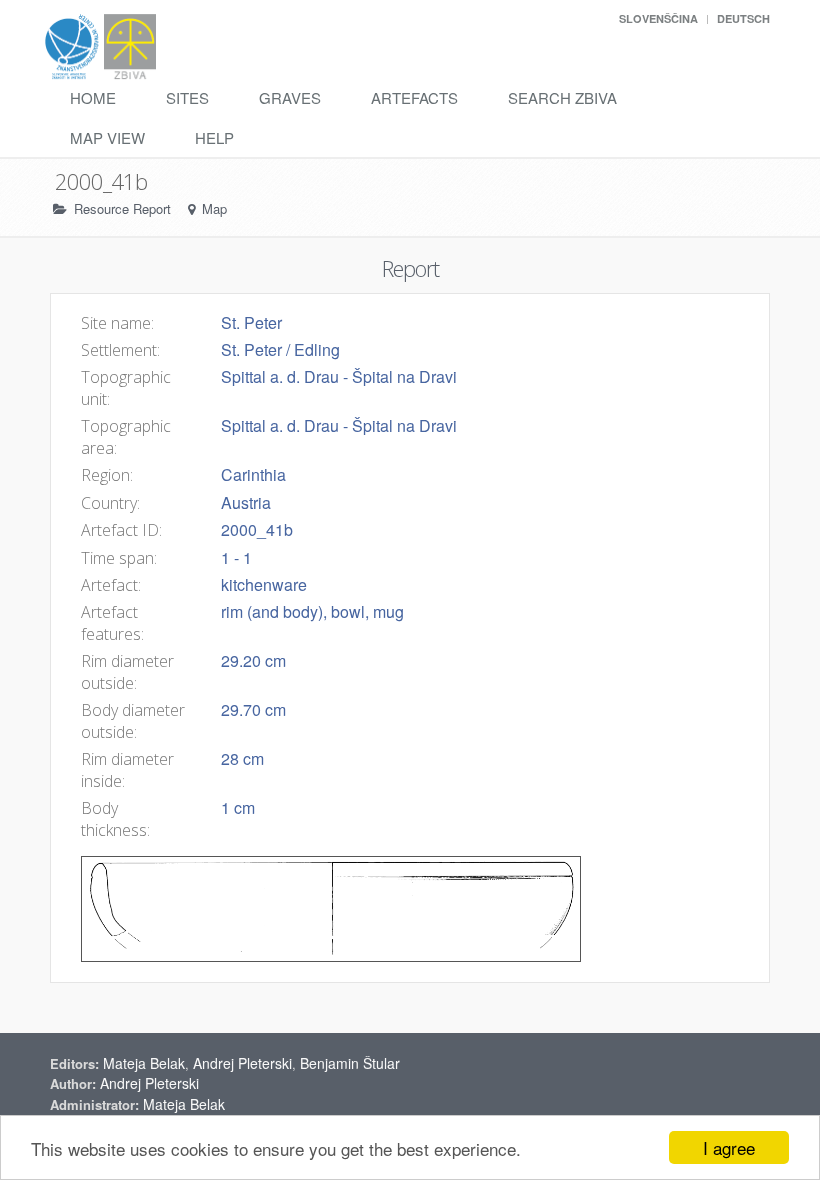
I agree (729, 1147)
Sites (187, 97)
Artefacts (414, 97)
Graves (290, 97)
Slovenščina (658, 18)
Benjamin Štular (350, 1063)
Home (93, 97)
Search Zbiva (562, 97)
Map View (107, 137)
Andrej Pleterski (242, 1063)
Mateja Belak (144, 1063)
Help (214, 137)
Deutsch (743, 18)
